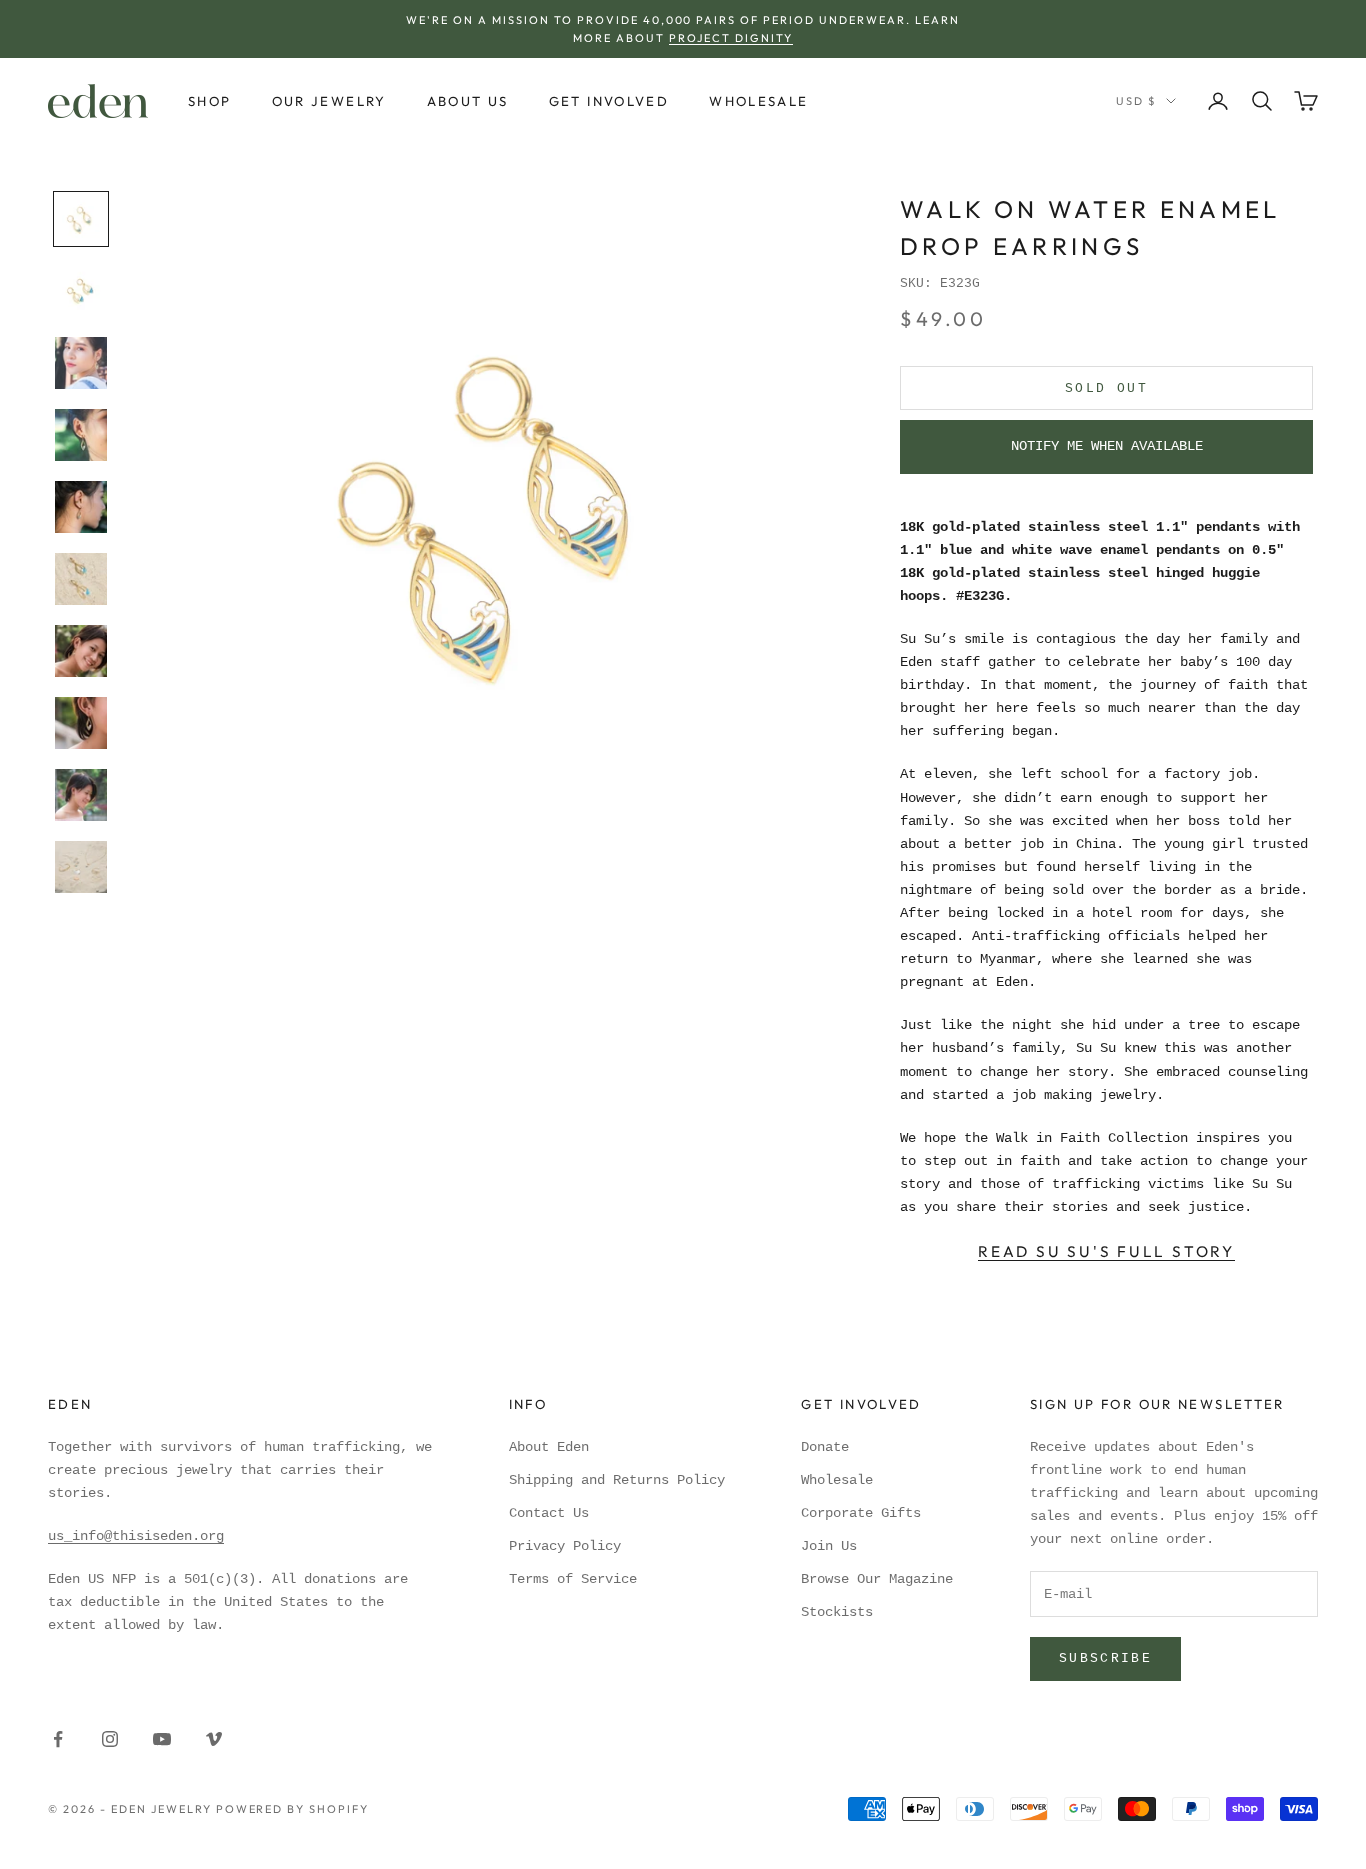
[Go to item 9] (81, 795)
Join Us (829, 1546)
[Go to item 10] (81, 867)
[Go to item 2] (81, 291)
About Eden (549, 1447)
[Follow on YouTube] (162, 1739)
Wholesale (758, 101)
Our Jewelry (329, 101)
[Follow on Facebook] (58, 1739)
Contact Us (549, 1513)
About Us (468, 101)
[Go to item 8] (81, 723)
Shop (210, 101)
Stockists (837, 1612)
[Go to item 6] (81, 579)
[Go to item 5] (81, 507)
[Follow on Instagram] (110, 1739)
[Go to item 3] (81, 363)
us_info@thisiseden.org (136, 1536)
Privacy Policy (565, 1546)
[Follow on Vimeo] (214, 1739)
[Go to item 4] (81, 435)
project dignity (731, 38)
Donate (825, 1447)
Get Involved (609, 101)
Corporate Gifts (861, 1513)
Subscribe (1105, 1658)
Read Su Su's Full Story (1106, 1251)
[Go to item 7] (81, 651)
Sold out (1106, 388)
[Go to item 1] (81, 219)
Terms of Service (573, 1579)
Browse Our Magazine (877, 1579)
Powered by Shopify (293, 1809)
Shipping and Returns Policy (617, 1480)
